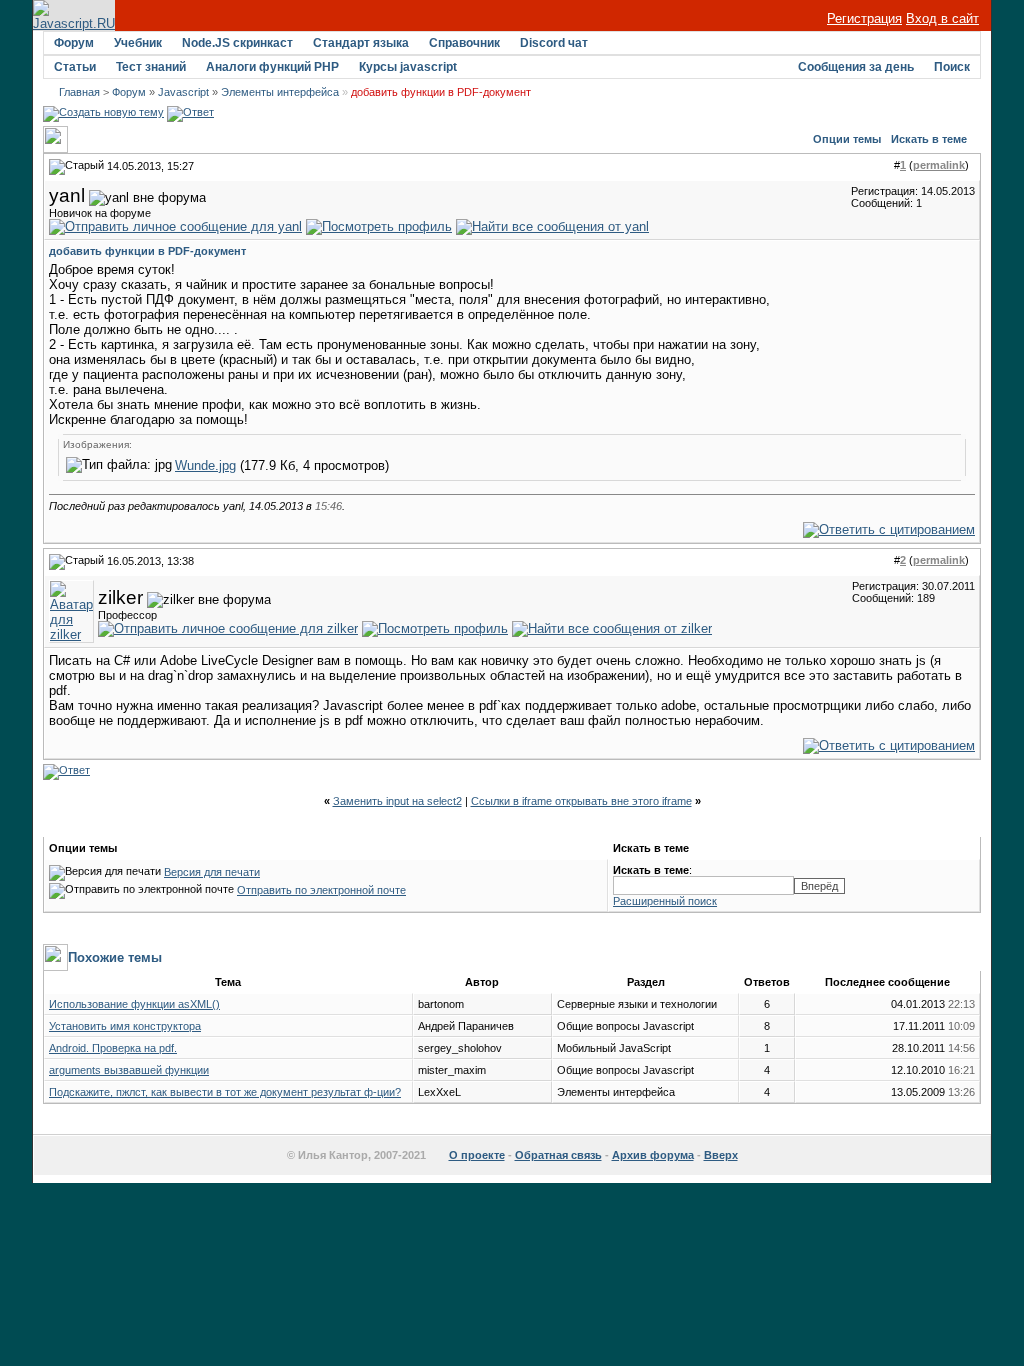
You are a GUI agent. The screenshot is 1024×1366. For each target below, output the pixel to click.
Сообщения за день (856, 67)
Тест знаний (151, 67)
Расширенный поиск (665, 901)
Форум (74, 43)
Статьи (75, 67)
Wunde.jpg (205, 465)
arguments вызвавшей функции (129, 1070)
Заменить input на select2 (397, 801)
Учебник (138, 43)
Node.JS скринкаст (237, 43)
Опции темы (847, 139)
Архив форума (653, 1155)
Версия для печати (212, 872)
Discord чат (554, 43)
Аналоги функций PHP (272, 67)
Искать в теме (929, 139)
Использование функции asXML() (134, 1004)
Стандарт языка (361, 43)
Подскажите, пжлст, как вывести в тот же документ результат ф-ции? (225, 1092)
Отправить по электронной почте (321, 890)
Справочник (464, 43)
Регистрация (864, 18)
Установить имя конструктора (125, 1026)
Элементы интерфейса (280, 92)
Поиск (952, 67)
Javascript (183, 92)
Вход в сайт (942, 18)
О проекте (477, 1155)
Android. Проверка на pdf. (113, 1048)
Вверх (721, 1155)
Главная (79, 92)
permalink (939, 165)
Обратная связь (558, 1155)
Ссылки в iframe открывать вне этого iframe (581, 801)
